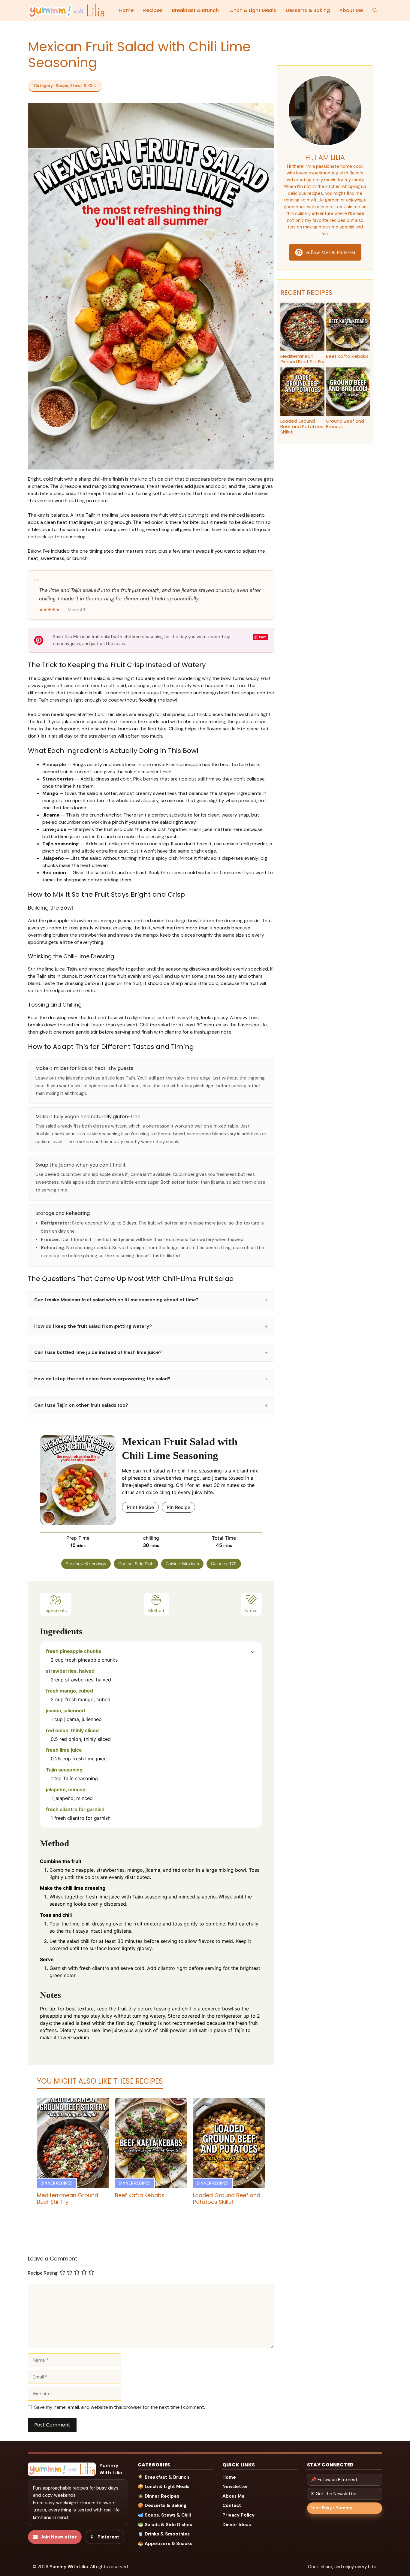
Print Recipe (140, 1507)
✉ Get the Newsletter (334, 2494)
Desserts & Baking (308, 10)
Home (126, 10)
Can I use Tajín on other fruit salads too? (151, 1405)
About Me (351, 10)
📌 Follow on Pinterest (334, 2480)
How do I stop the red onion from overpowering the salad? (151, 1379)
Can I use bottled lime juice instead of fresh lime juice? (151, 1352)
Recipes (153, 10)
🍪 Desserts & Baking (162, 2505)
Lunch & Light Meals (252, 10)
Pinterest (108, 2537)
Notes (251, 1610)
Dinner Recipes (57, 2183)
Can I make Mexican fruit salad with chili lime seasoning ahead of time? (151, 1300)
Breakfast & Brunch (195, 10)
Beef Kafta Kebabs (140, 2195)
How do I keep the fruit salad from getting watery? (151, 1326)
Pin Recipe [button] (178, 1507)
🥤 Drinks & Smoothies (164, 2534)
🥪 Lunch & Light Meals (164, 2487)
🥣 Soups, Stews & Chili (164, 2515)
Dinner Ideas (237, 2525)
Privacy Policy (238, 2515)
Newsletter (235, 2487)
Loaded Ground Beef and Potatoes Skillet (227, 2199)
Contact (232, 2505)
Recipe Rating (43, 2273)
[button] (375, 11)
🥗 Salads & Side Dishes (165, 2525)
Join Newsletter (59, 2537)
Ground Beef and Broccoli (345, 424)
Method (156, 1610)
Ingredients (56, 1610)
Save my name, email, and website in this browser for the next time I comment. (120, 2407)
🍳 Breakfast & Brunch (163, 2477)
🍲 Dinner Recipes (158, 2496)
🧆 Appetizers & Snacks (165, 2544)
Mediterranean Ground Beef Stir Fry (68, 2199)
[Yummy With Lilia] (66, 11)
